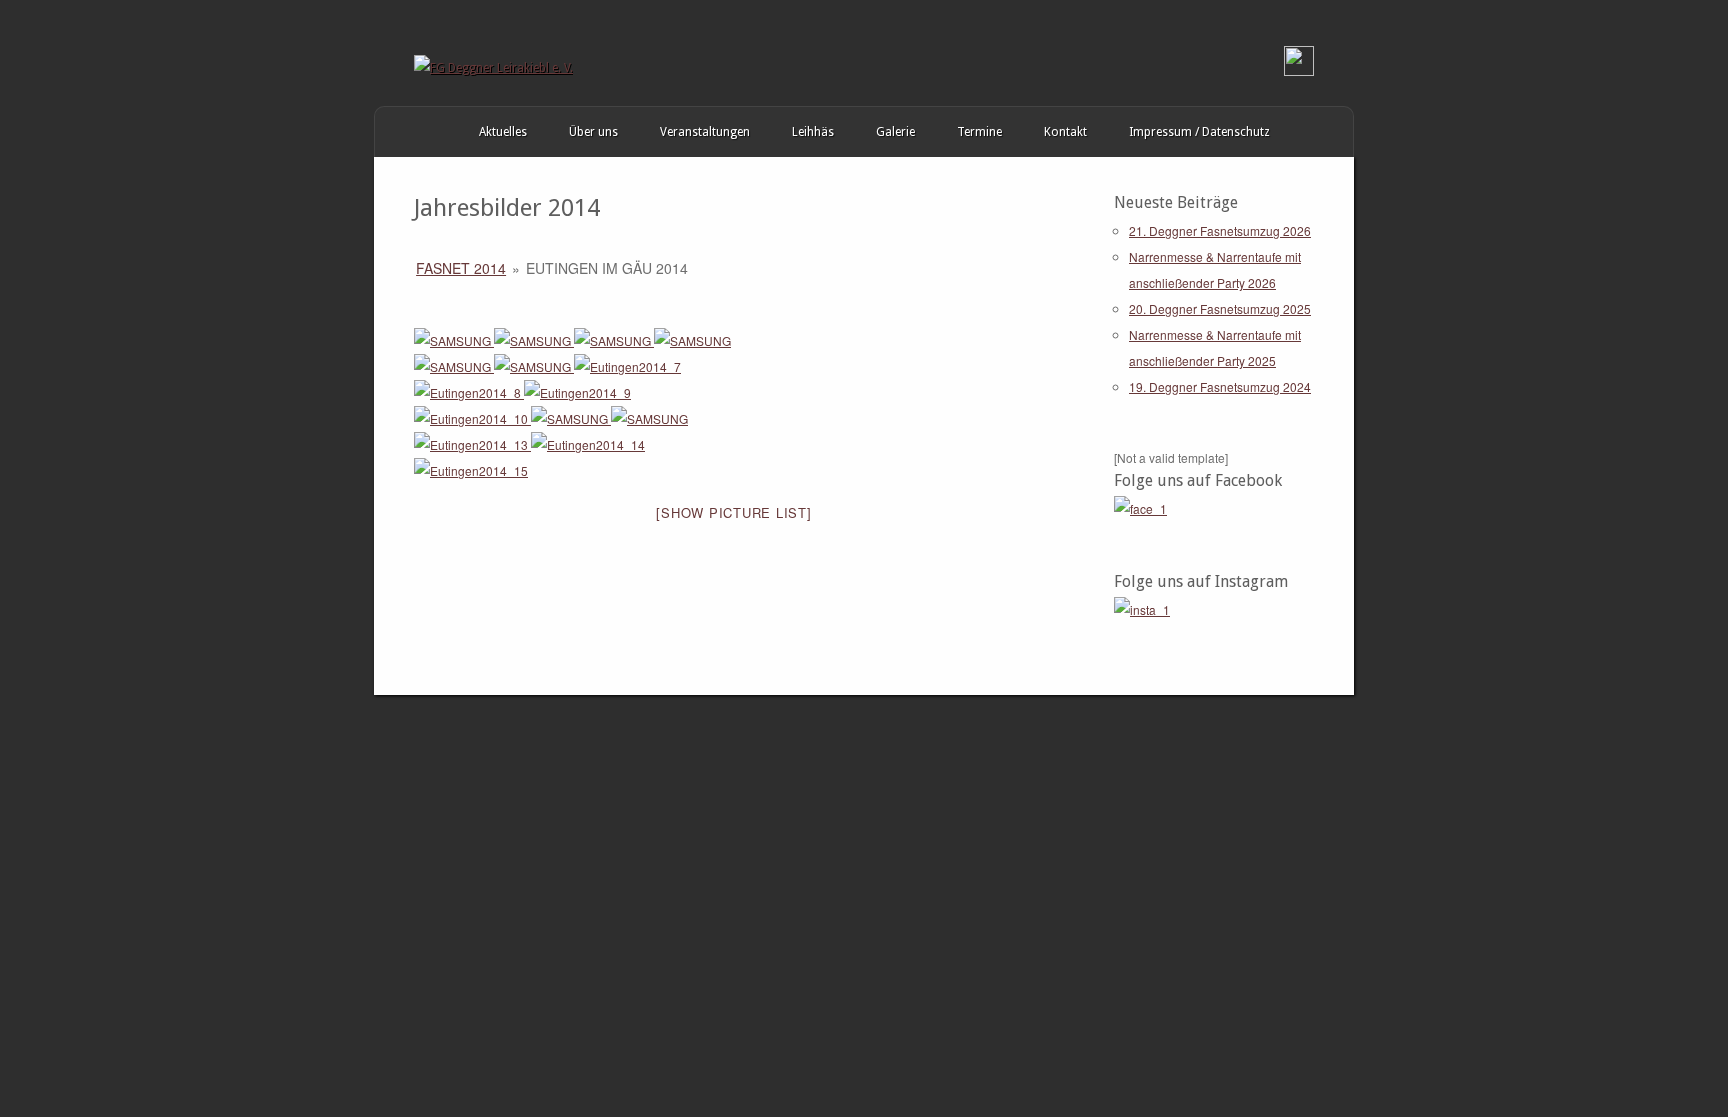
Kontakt (1065, 132)
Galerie (895, 132)
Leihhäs (813, 132)
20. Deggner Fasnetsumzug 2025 (1220, 308)
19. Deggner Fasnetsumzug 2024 (1220, 386)
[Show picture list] (733, 512)
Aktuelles (503, 132)
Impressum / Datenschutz (1199, 132)
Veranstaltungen (705, 132)
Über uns (593, 132)
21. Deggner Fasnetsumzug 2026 (1220, 230)
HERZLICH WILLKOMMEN (437, 132)
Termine (979, 132)
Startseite (395, 132)
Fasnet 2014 (461, 268)
